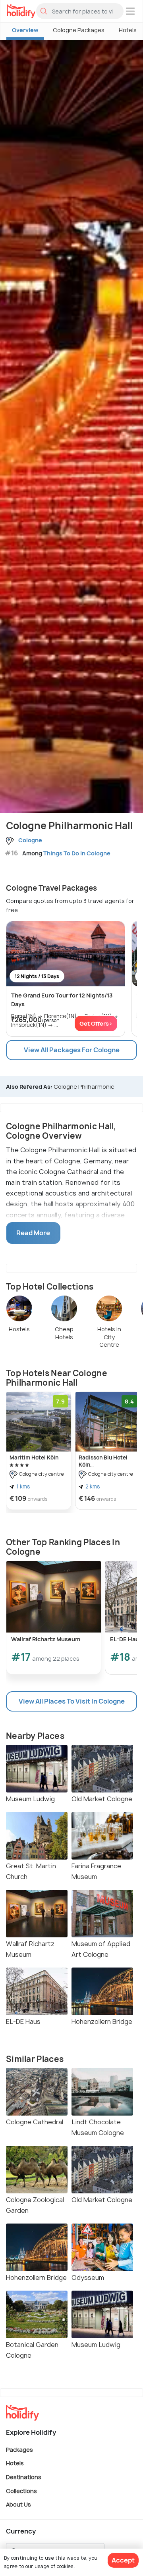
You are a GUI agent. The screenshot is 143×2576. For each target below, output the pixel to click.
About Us (18, 2504)
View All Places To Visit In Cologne (72, 1701)
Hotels (15, 2463)
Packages (19, 2449)
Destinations (24, 2477)
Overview (25, 30)
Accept (123, 2560)
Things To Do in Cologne (77, 853)
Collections (21, 2490)
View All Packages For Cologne (72, 1050)
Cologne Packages (79, 30)
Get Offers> (96, 1023)
